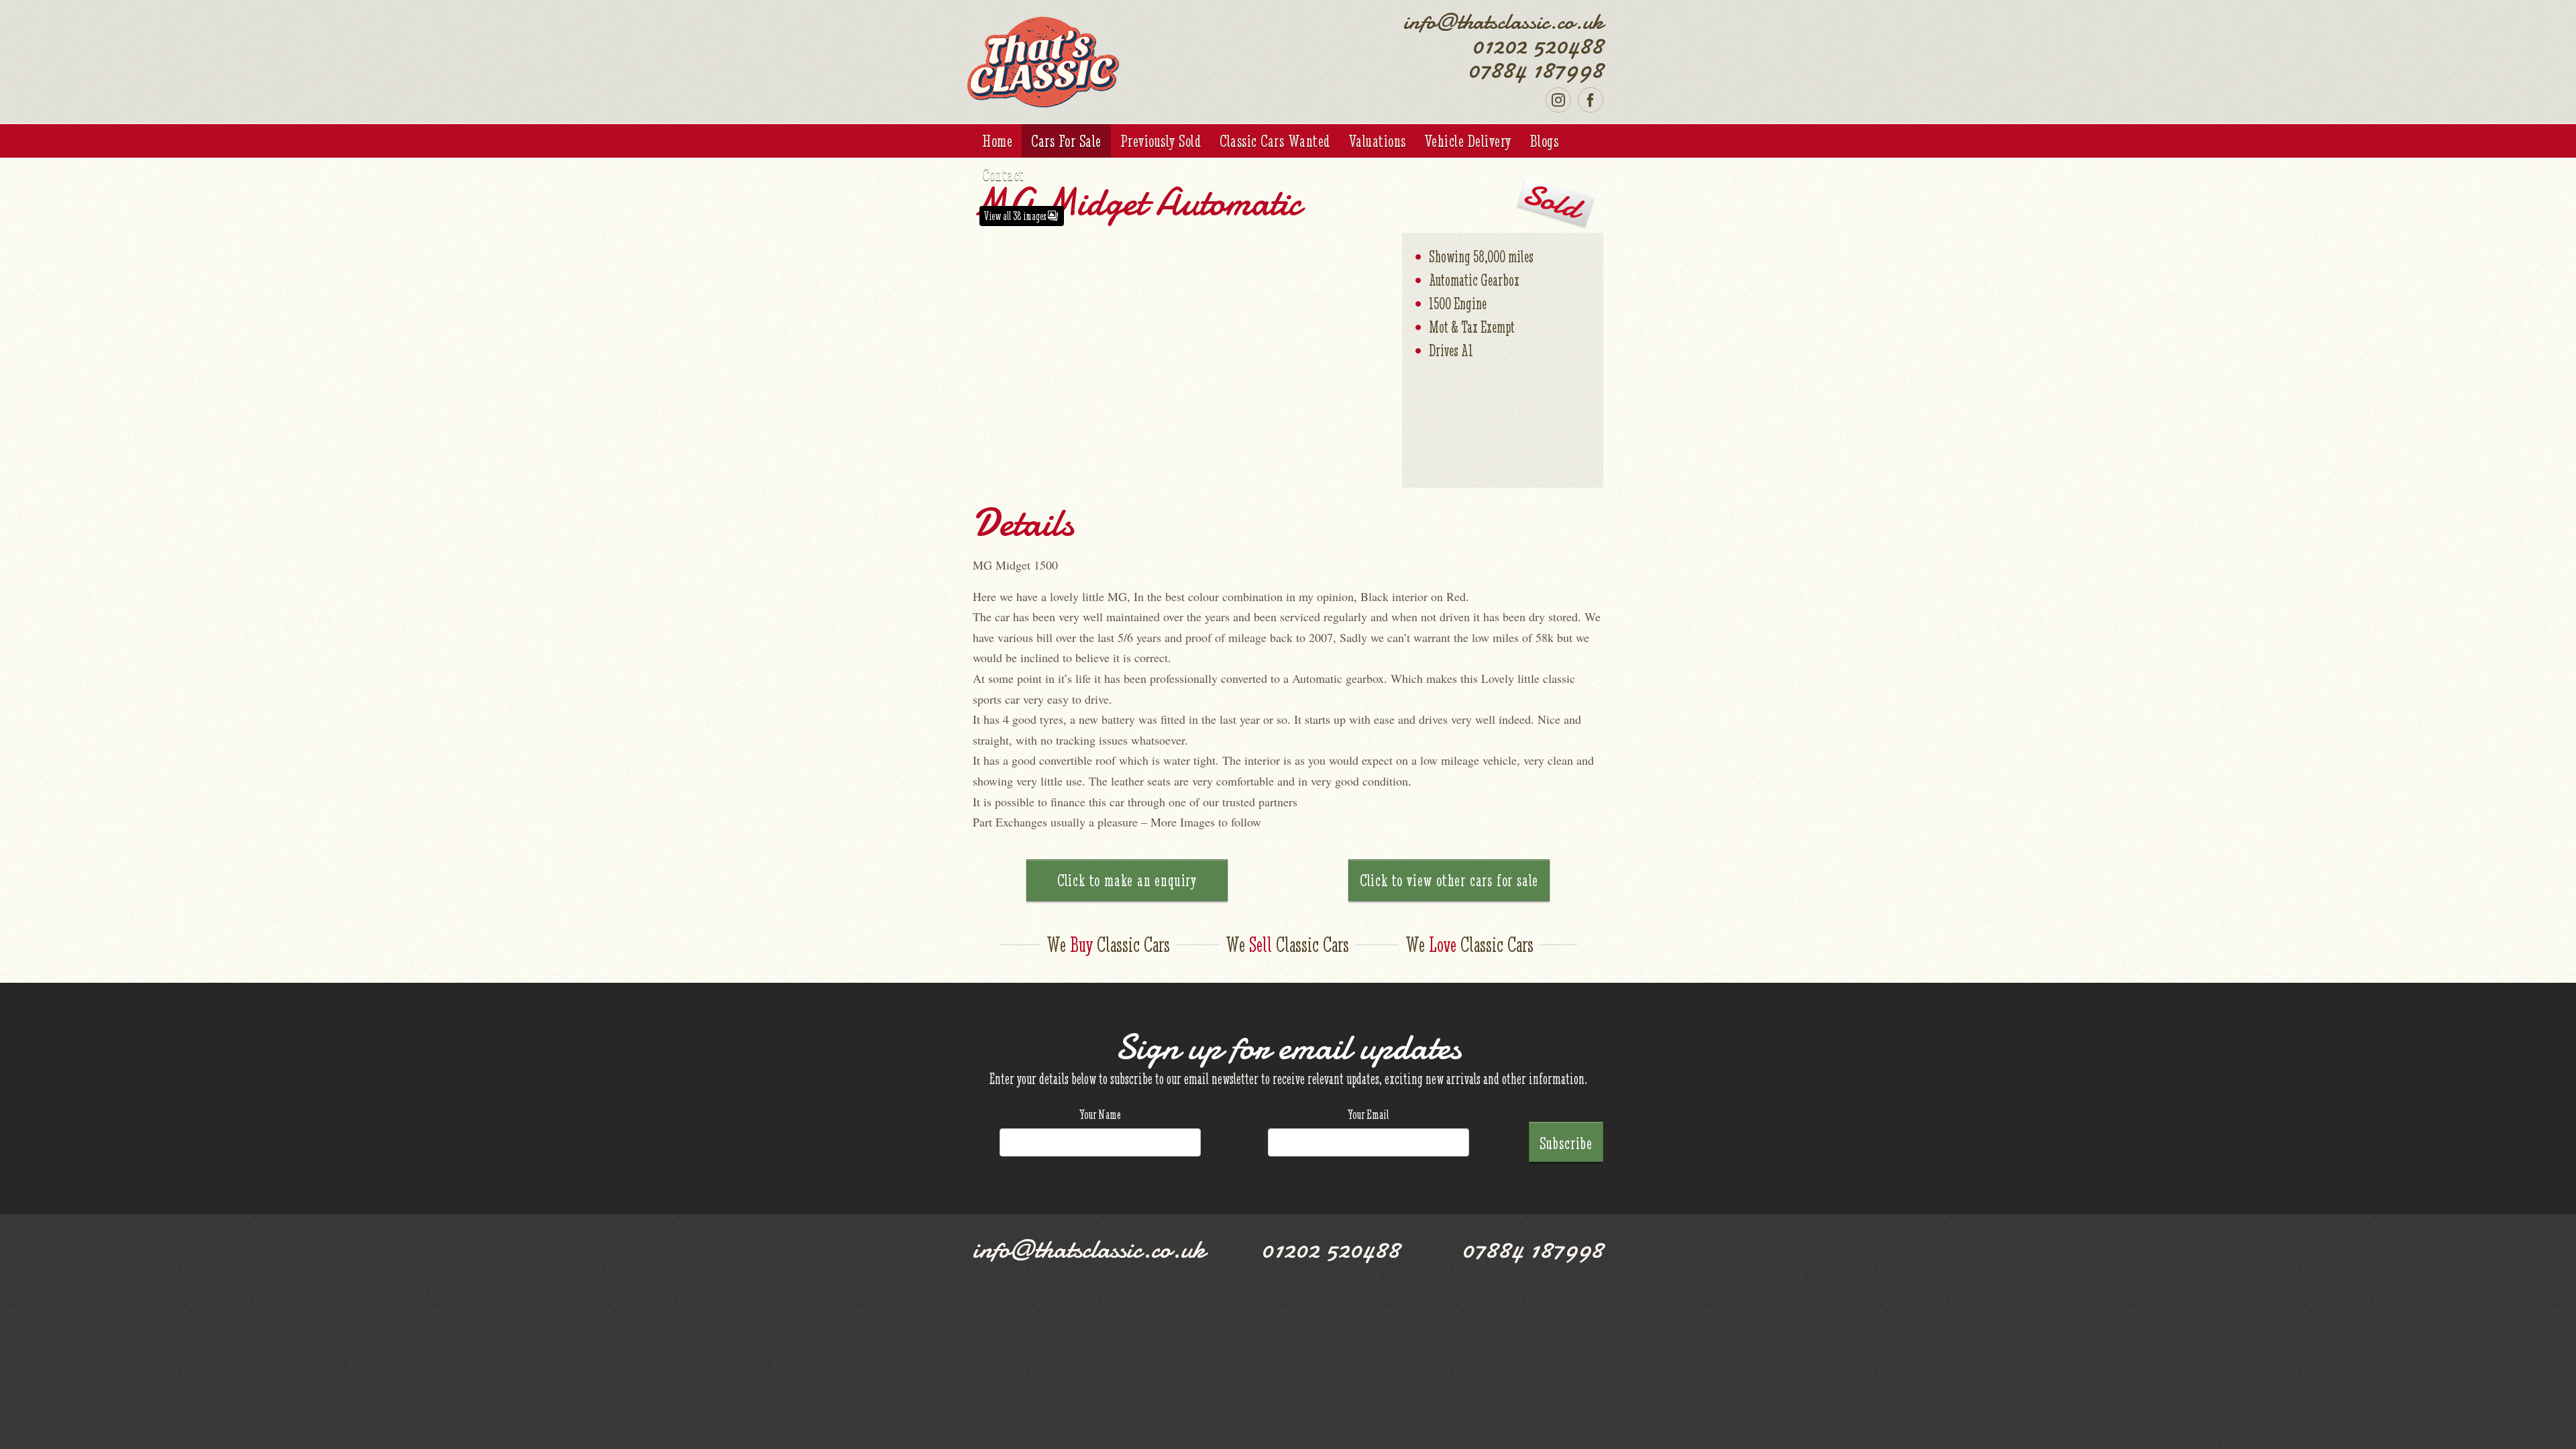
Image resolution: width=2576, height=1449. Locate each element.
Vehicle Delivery (1468, 141)
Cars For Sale (1066, 141)
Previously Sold (1161, 141)
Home (997, 141)
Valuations (1378, 141)
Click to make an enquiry (1127, 880)
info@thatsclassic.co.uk (1503, 21)
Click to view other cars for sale (1449, 880)
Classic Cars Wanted (1275, 141)
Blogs (1545, 141)
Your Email (1368, 1114)
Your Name (1100, 1114)
